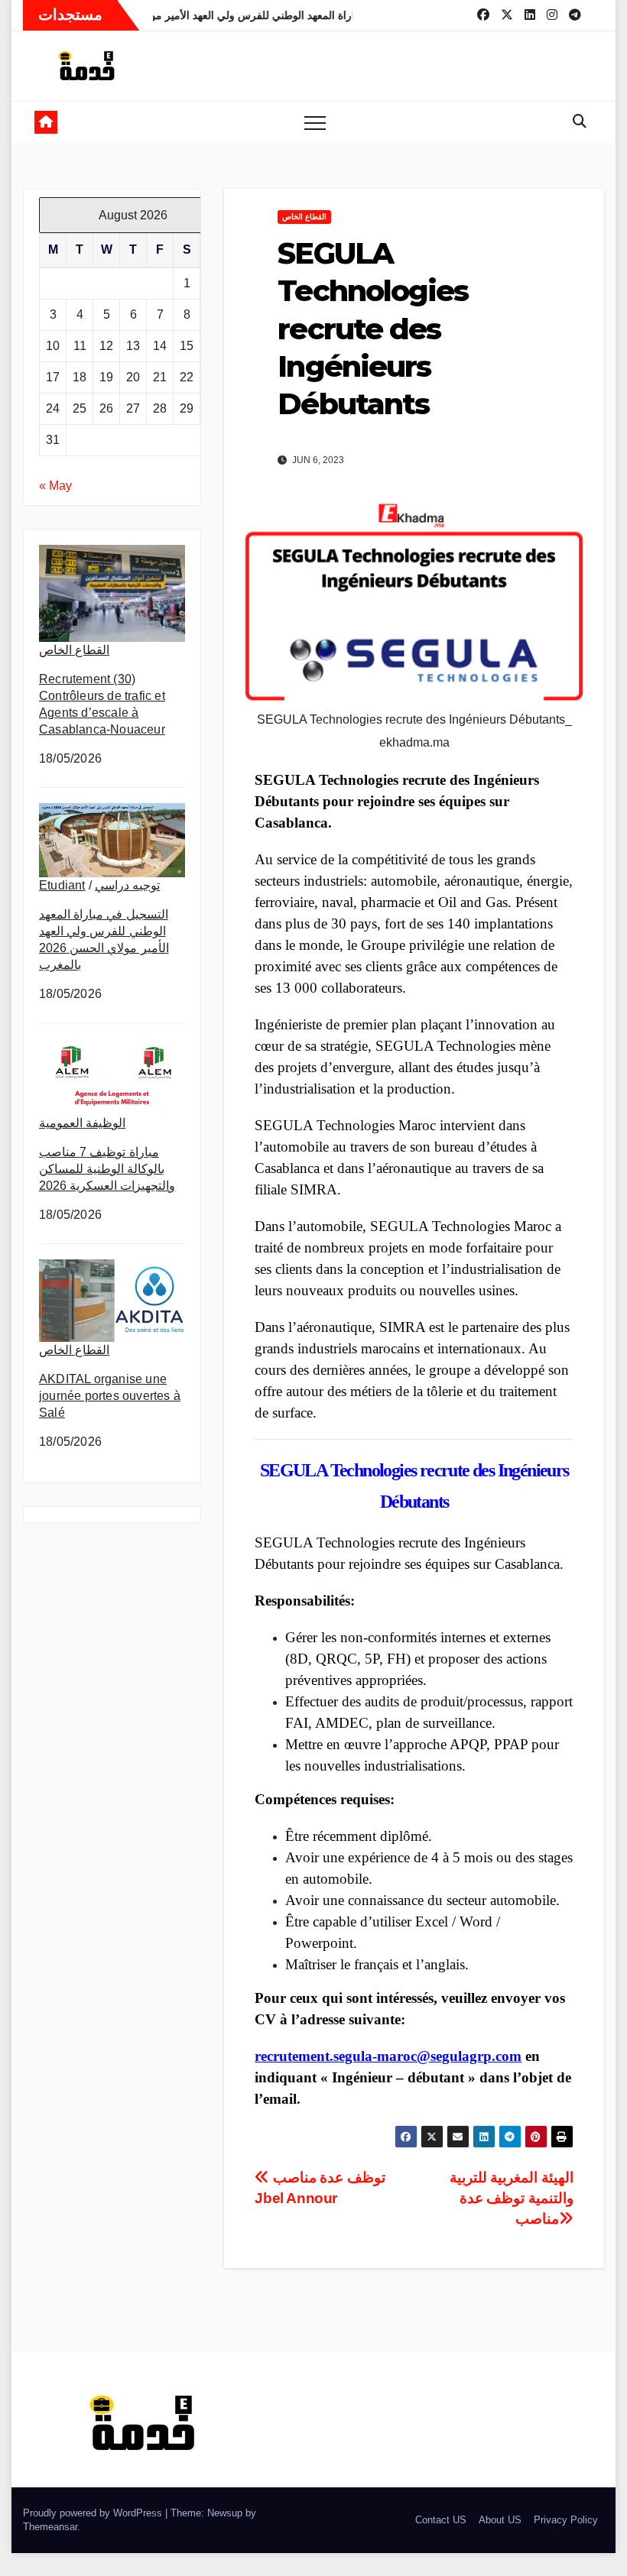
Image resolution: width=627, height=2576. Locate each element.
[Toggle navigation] (315, 122)
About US (500, 2520)
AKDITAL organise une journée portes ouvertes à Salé (110, 1396)
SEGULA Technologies (338, 1470)
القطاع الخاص (74, 650)
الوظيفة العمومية (82, 1123)
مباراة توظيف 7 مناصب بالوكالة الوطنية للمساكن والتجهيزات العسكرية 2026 (107, 1169)
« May (55, 486)
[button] (580, 122)
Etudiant (62, 885)
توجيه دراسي (127, 885)
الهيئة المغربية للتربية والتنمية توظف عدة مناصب (512, 2198)
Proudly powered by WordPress (94, 2513)
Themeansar (50, 2527)
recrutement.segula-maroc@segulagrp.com (388, 2056)
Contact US (441, 2520)
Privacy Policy (566, 2520)
